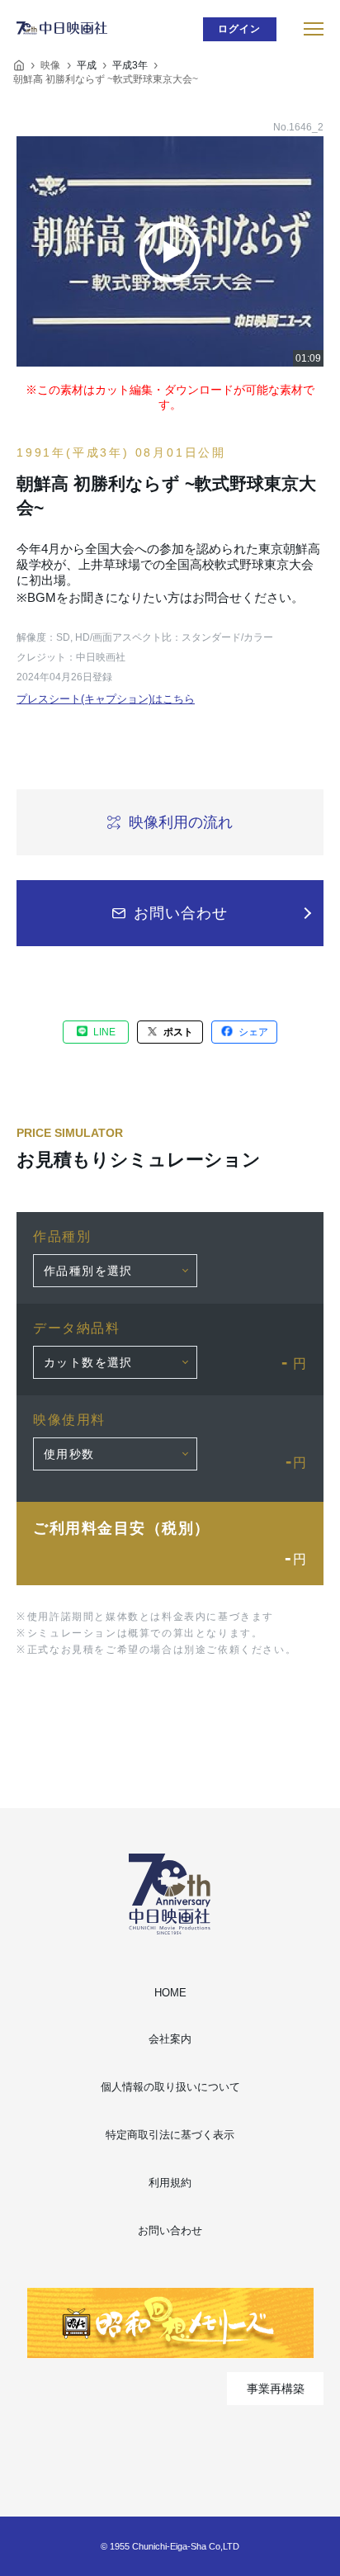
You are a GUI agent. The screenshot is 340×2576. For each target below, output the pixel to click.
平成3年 (130, 65)
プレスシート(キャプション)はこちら (106, 699)
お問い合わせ (170, 2230)
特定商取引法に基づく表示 (170, 2135)
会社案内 (170, 2039)
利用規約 (170, 2183)
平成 (87, 65)
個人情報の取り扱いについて (170, 2087)
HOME (170, 1993)
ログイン (240, 29)
